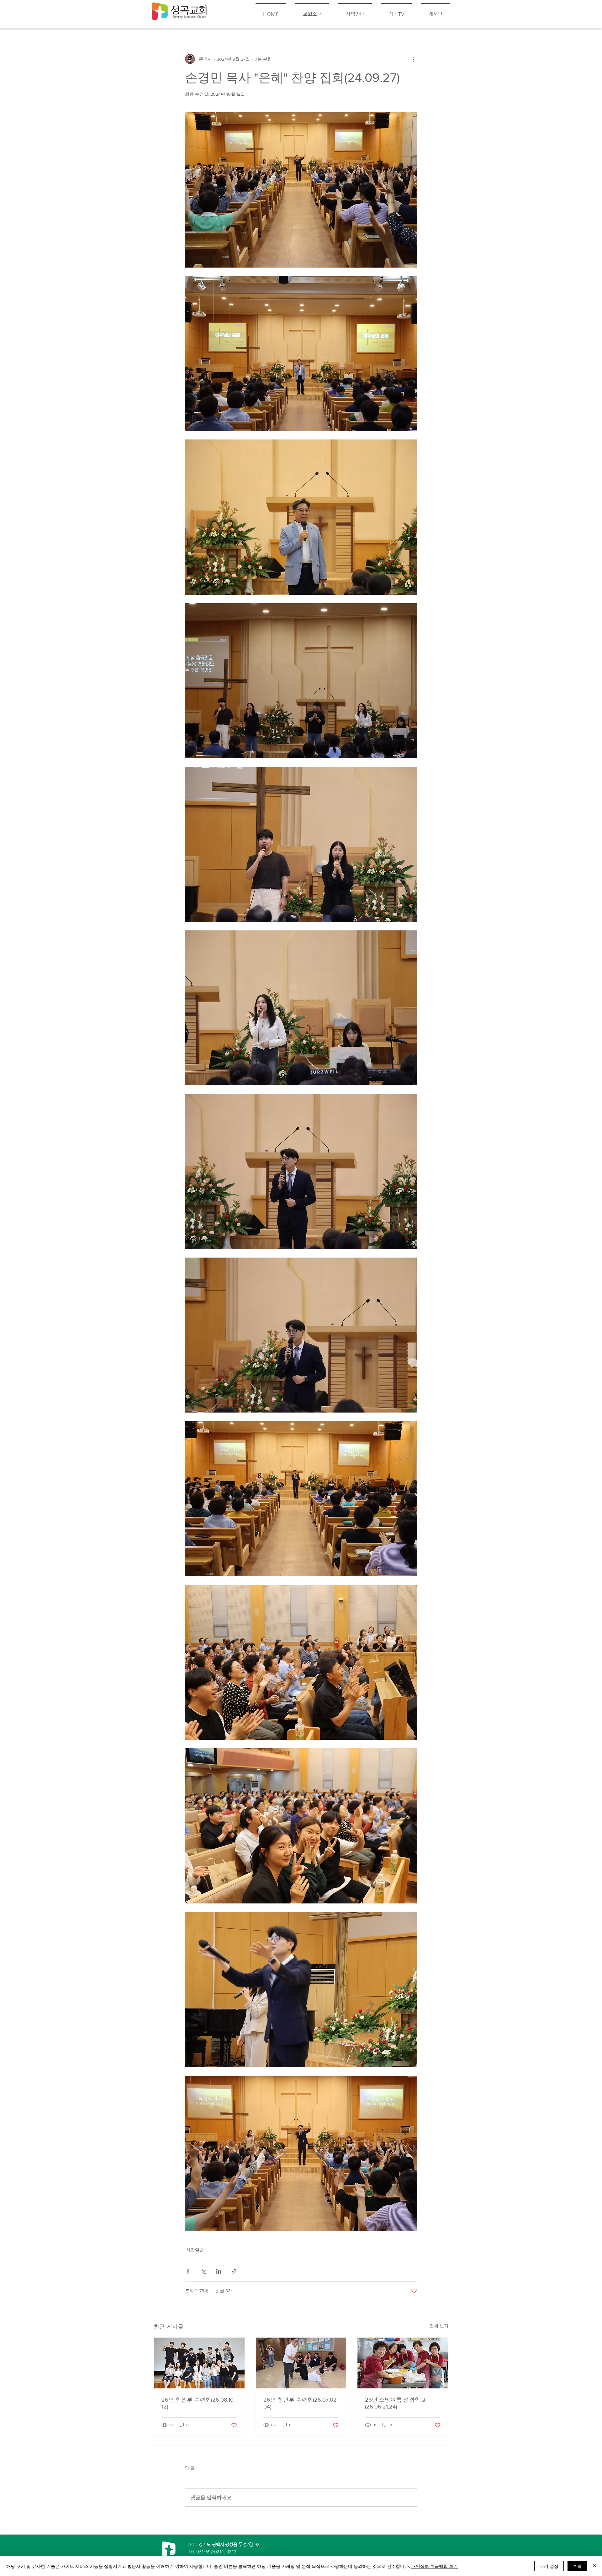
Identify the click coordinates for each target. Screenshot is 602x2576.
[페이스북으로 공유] (188, 2271)
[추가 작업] (413, 59)
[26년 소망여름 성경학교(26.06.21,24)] (403, 2363)
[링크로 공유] (234, 2271)
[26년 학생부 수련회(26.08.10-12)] (199, 2363)
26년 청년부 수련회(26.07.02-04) (301, 2403)
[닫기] (594, 2566)
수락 (577, 2566)
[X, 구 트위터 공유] (203, 2271)
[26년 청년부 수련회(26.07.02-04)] (301, 2363)
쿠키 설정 (549, 2566)
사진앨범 (195, 2250)
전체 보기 (439, 2326)
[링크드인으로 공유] (219, 2271)
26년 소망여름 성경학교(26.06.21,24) (395, 2403)
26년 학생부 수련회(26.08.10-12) (198, 2403)
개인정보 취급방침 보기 (435, 2566)
